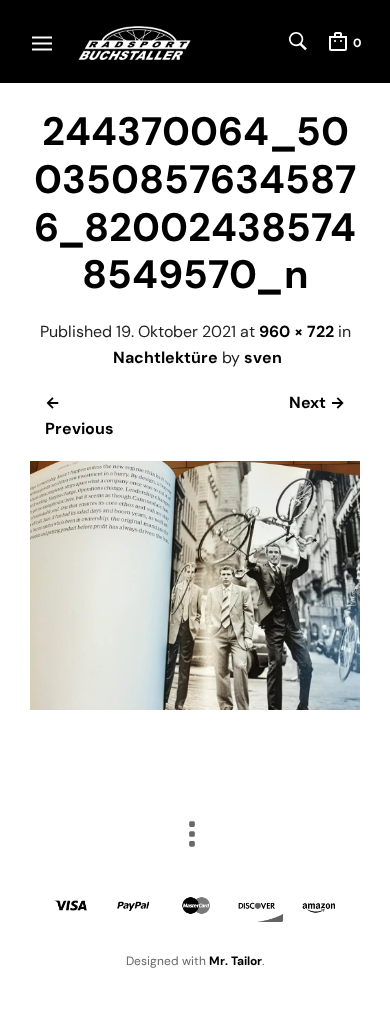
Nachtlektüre (165, 357)
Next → (317, 402)
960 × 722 (296, 331)
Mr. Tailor (235, 961)
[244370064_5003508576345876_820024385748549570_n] (195, 704)
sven (263, 357)
